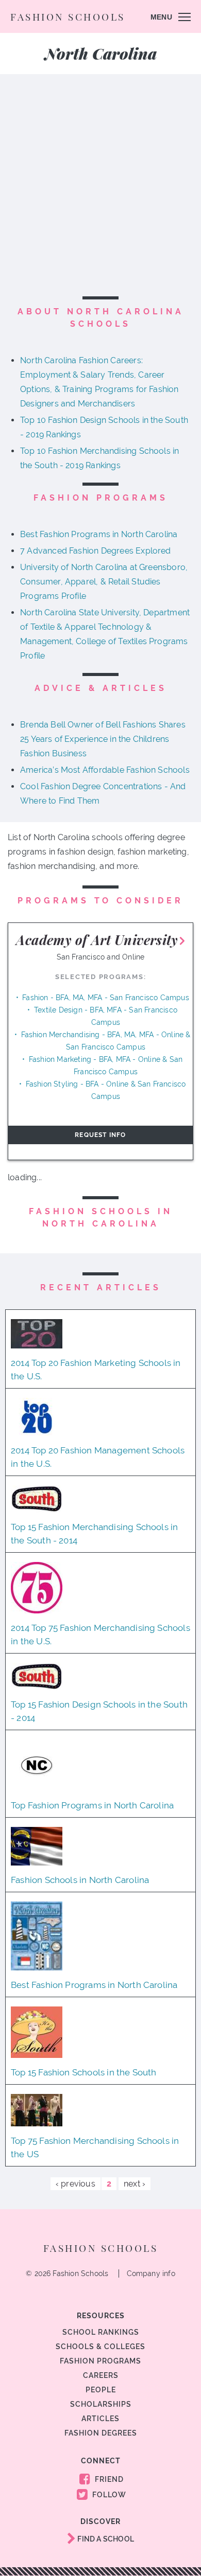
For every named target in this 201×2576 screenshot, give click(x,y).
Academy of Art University (97, 940)
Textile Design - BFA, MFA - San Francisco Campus (106, 1016)
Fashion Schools (68, 16)
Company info (151, 2273)
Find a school (105, 2539)
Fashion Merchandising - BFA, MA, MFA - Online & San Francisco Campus (106, 1041)
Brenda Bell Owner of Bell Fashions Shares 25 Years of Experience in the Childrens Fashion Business (103, 739)
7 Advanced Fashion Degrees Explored (96, 551)
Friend (108, 2479)
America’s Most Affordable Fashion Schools (105, 770)
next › (135, 2184)
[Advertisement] (100, 187)
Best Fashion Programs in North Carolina (99, 534)
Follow (108, 2495)
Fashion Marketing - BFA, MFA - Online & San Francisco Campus (106, 1065)
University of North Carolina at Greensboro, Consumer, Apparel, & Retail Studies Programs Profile (104, 582)
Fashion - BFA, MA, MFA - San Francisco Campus (106, 998)
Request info (100, 1135)
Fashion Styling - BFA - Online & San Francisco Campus (106, 1090)
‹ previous (76, 2184)
